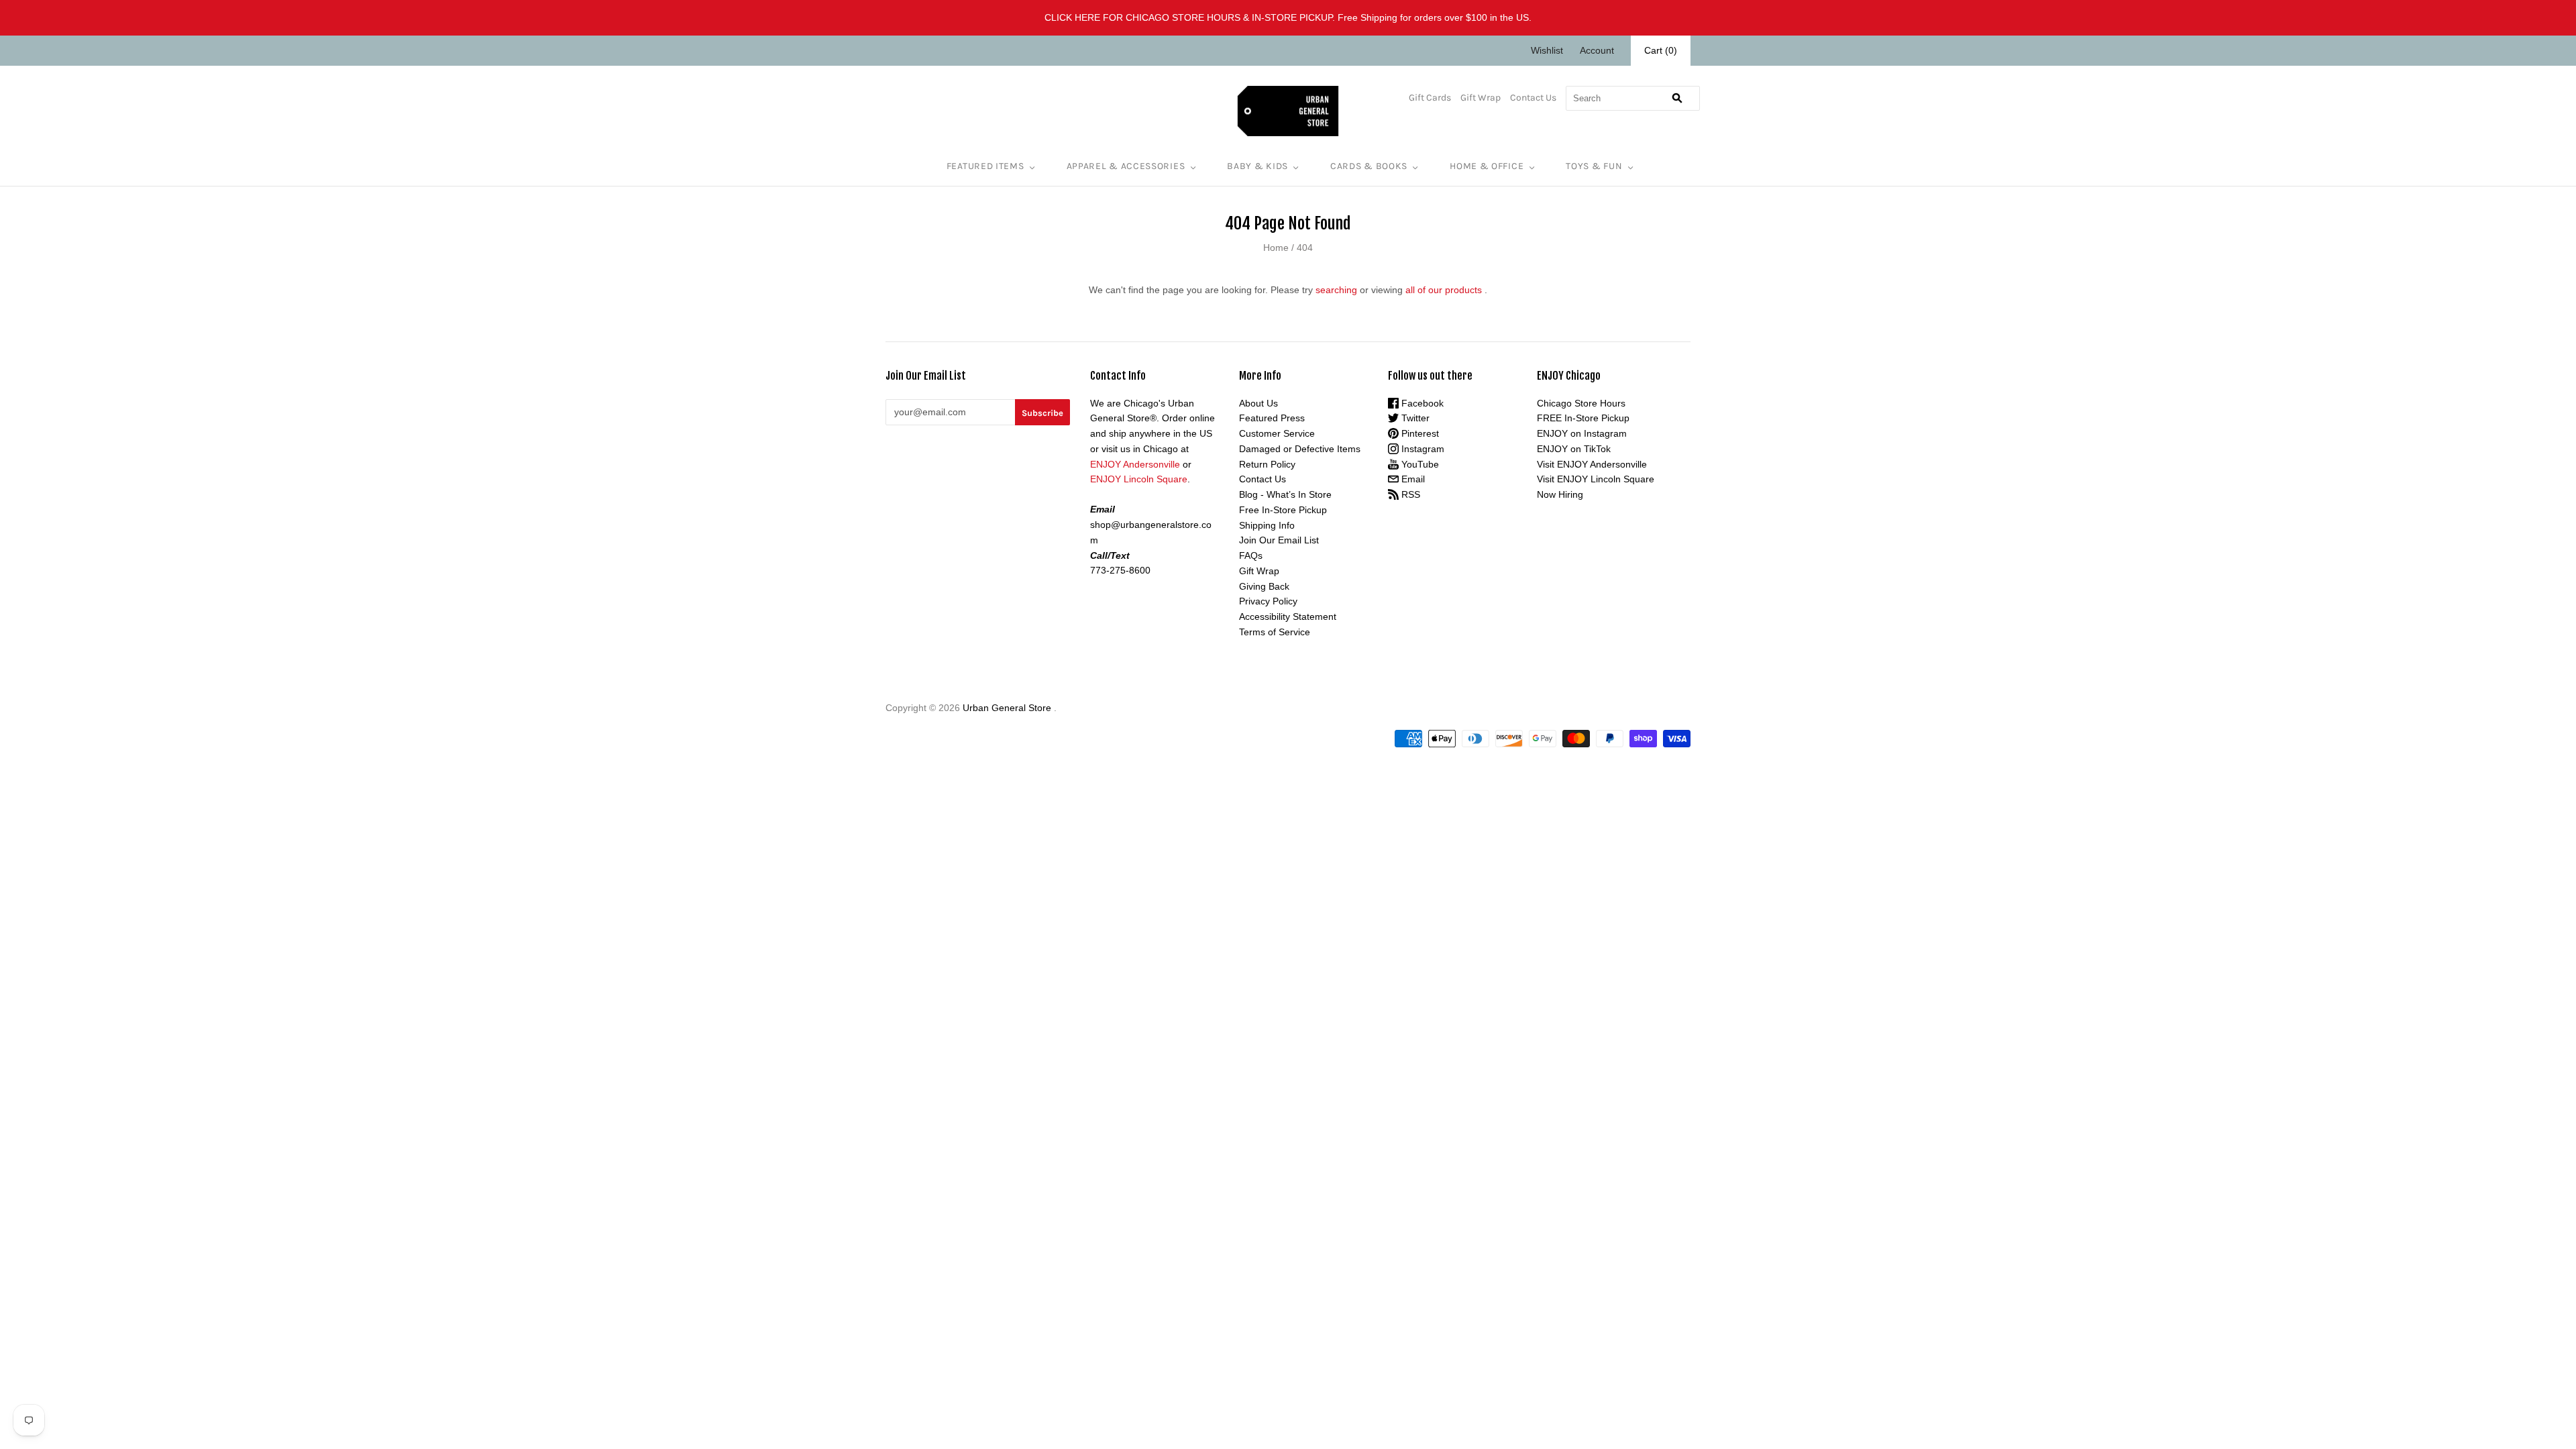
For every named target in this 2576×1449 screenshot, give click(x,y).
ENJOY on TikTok (1574, 449)
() (1661, 50)
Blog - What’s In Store (1285, 494)
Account (1597, 50)
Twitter (1414, 418)
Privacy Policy (1268, 601)
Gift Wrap (1481, 98)
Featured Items (985, 166)
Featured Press (1272, 418)
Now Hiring (1560, 494)
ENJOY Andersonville (1135, 464)
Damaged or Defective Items (1300, 449)
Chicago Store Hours (1581, 403)
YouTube (1419, 464)
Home (1276, 248)
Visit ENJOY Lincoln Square (1596, 479)
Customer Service (1277, 433)
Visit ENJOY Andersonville (1592, 464)
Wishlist (1547, 50)
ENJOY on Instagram (1582, 433)
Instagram (1421, 449)
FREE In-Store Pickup (1583, 418)
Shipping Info (1267, 525)
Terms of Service (1275, 632)
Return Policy (1267, 464)
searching (1336, 290)
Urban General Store (1007, 708)
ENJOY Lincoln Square (1139, 479)
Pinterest (1419, 433)
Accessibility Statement (1288, 616)
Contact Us (1533, 98)
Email (1412, 479)
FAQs (1251, 555)
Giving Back (1264, 586)
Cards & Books (1369, 166)
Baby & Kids (1257, 166)
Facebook (1421, 403)
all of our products (1444, 290)
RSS (1409, 494)
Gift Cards (1430, 98)
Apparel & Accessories (1126, 166)
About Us (1258, 403)
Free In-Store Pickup (1283, 510)
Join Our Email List (1279, 540)
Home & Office (1487, 166)
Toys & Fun (1594, 166)
